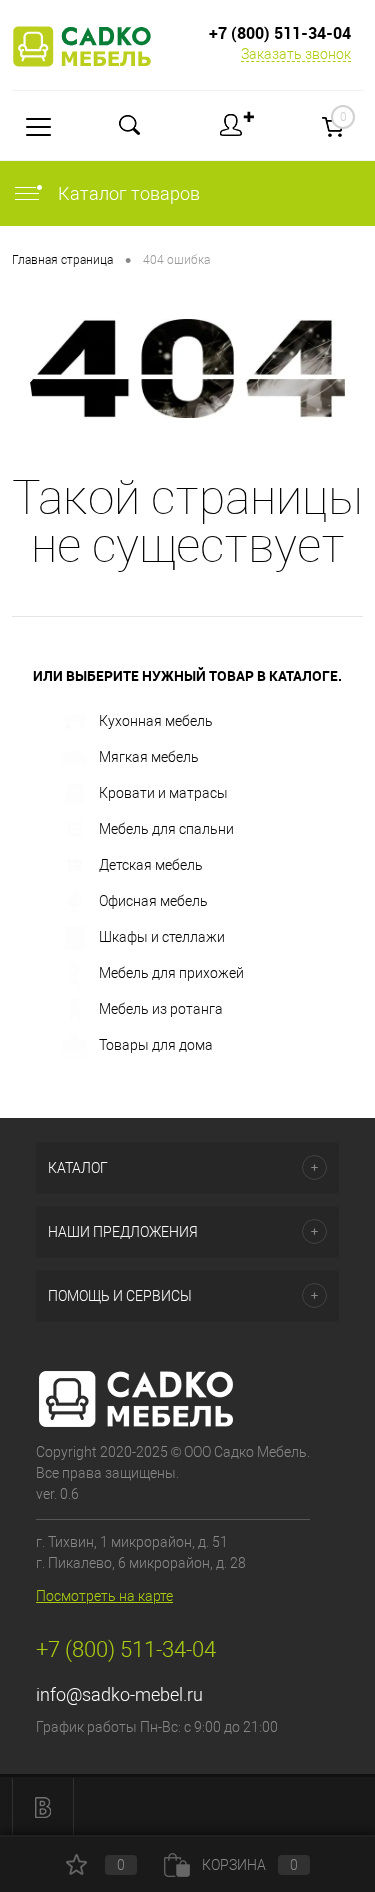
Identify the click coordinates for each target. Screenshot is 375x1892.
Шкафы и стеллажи (162, 937)
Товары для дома (156, 1045)
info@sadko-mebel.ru (119, 1694)
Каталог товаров (127, 193)
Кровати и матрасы (163, 793)
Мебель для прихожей (171, 973)
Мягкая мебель (149, 757)
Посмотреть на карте (104, 1596)
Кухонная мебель (156, 721)
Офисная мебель (153, 901)
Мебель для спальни (166, 829)
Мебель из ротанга (161, 1009)
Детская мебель (151, 865)
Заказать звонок (296, 54)
